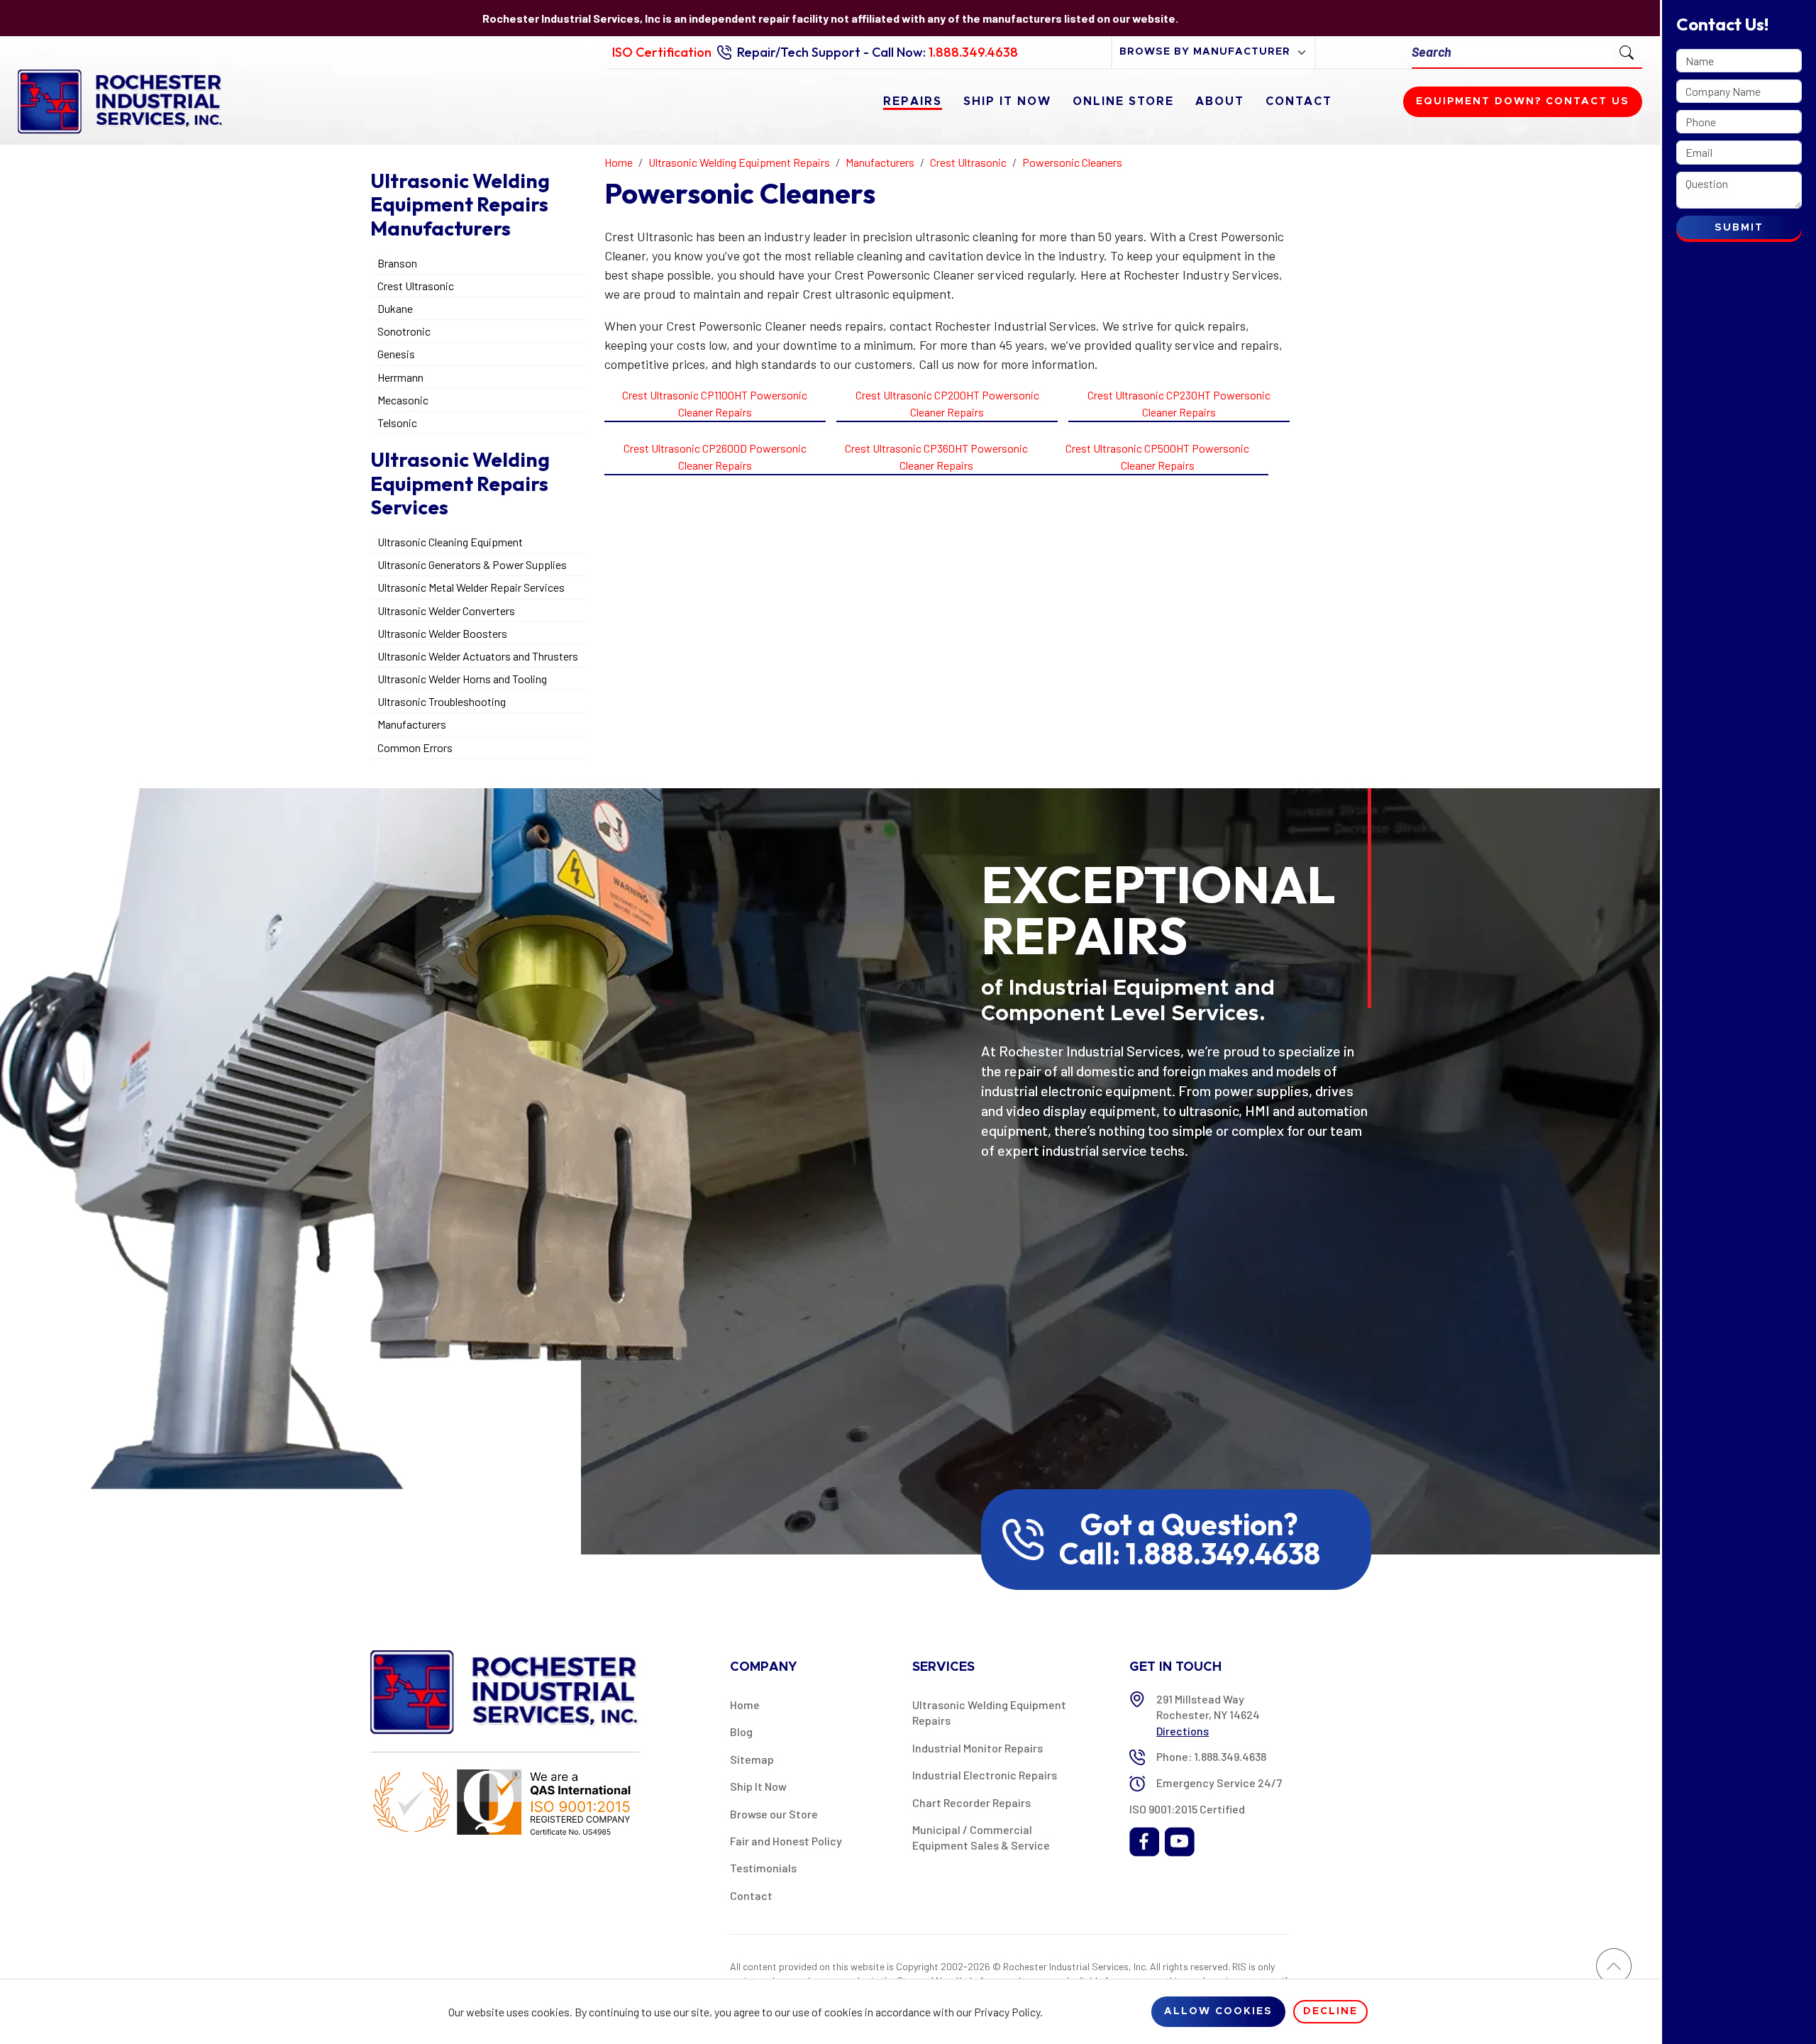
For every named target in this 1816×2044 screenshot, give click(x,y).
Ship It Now (1007, 101)
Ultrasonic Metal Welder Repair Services (471, 587)
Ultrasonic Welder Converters (446, 611)
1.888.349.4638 (973, 52)
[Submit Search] (1627, 52)
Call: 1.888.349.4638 (1190, 1554)
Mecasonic (403, 400)
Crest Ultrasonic (416, 286)
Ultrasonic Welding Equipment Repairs (989, 1712)
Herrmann (400, 377)
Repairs (913, 101)
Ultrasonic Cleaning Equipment (450, 542)
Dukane (395, 308)
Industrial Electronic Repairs (985, 1775)
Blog (741, 1731)
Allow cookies (1218, 2011)
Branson (397, 263)
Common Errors (415, 747)
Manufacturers (412, 724)
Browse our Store (774, 1814)
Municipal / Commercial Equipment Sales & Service (981, 1837)
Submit (1739, 228)
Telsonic (397, 422)
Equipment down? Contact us (1523, 101)
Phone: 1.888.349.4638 (1211, 1756)
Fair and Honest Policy (786, 1841)
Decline (1330, 2011)
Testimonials (763, 1868)
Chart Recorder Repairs (971, 1802)
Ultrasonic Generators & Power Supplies (472, 564)
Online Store (1123, 101)
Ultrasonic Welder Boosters (442, 633)
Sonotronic (404, 331)
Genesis (396, 354)
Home (745, 1705)
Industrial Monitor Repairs (978, 1748)
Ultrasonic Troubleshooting (442, 701)
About (1220, 101)
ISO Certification (662, 52)
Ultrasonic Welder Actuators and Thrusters (478, 656)
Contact (1299, 101)
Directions (1183, 1731)
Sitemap (752, 1759)
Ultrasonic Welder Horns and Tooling (462, 679)
